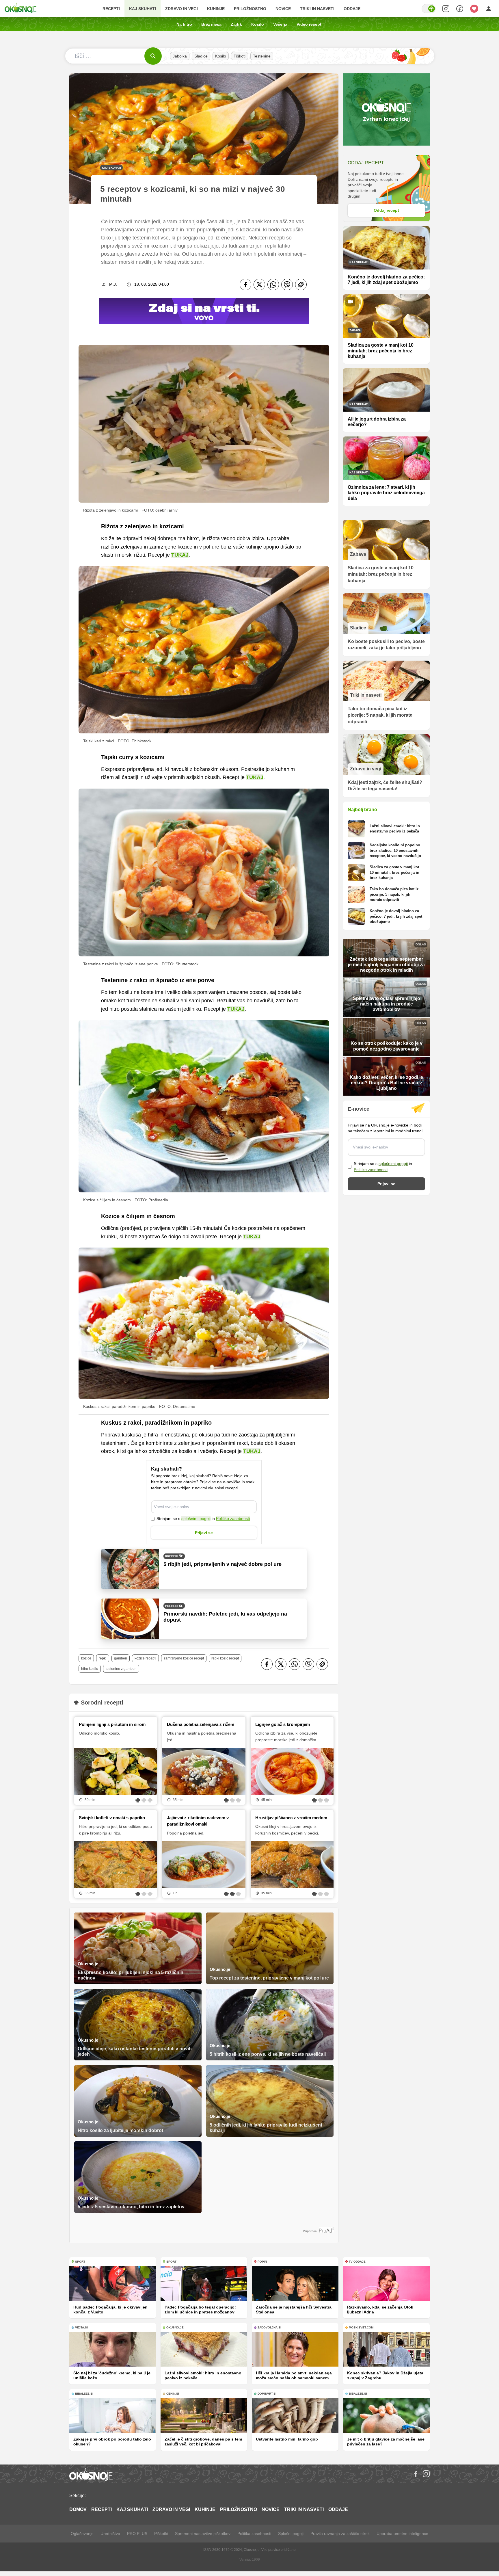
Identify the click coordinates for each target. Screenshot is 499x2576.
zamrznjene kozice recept (184, 1658)
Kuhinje (216, 9)
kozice (86, 1658)
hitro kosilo (90, 1669)
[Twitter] (259, 285)
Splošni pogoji (291, 2534)
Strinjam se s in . (204, 1519)
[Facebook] (245, 285)
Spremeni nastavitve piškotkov (203, 2534)
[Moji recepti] (474, 9)
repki (103, 1658)
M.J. (113, 284)
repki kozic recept (225, 1658)
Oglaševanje (82, 2534)
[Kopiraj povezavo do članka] (301, 285)
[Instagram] (426, 2474)
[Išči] (153, 56)
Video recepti (310, 24)
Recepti (111, 9)
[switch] (429, 9)
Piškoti (240, 56)
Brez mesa (211, 24)
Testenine (262, 56)
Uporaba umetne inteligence (402, 2534)
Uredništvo (110, 2534)
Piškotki (161, 2534)
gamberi (121, 1658)
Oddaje (352, 9)
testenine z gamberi (121, 1669)
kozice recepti (145, 1658)
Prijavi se (204, 1533)
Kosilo (258, 24)
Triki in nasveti (317, 9)
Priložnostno (250, 9)
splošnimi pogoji (196, 1519)
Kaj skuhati (143, 9)
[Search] (446, 9)
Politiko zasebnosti (233, 1519)
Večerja (280, 24)
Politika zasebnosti (254, 2534)
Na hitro (184, 24)
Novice (283, 9)
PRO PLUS (137, 2534)
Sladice (201, 56)
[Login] (489, 9)
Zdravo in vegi (181, 9)
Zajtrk (236, 24)
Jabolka (180, 56)
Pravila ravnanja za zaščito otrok (340, 2534)
